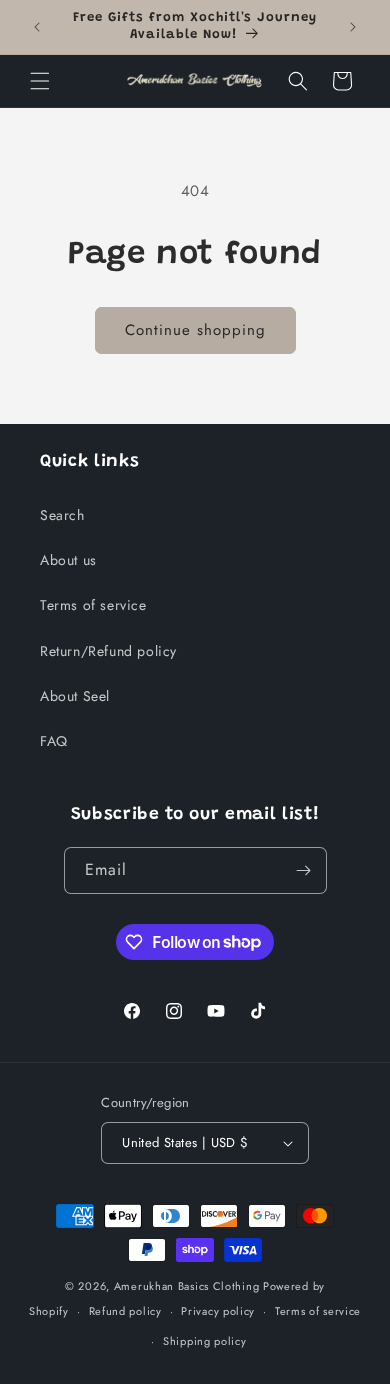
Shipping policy (205, 1341)
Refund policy (125, 1311)
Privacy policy (218, 1311)
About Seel (75, 696)
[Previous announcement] (37, 27)
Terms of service (93, 605)
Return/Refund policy (108, 651)
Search (62, 515)
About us (68, 560)
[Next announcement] (353, 27)
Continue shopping (195, 330)
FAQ (54, 741)
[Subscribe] (304, 870)
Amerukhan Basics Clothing (187, 1286)
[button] (40, 81)
